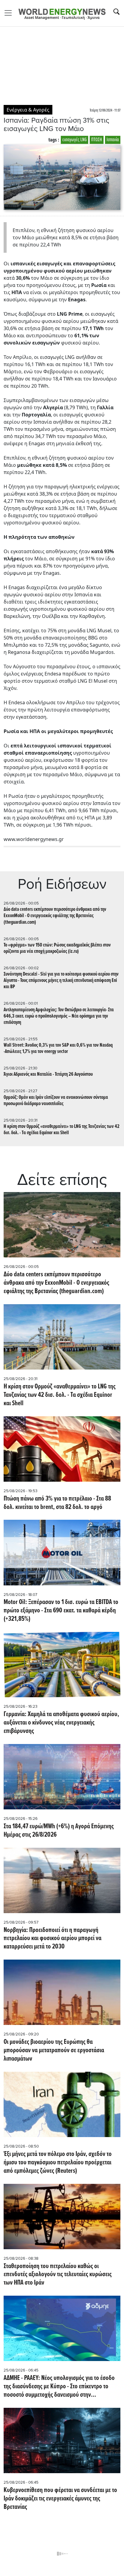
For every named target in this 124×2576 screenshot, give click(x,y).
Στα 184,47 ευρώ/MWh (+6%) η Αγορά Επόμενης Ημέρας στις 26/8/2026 (59, 1831)
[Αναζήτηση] (116, 12)
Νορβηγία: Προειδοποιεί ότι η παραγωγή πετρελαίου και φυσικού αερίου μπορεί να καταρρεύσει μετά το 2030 (53, 1939)
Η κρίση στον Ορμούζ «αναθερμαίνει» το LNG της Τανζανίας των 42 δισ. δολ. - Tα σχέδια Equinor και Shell (62, 1130)
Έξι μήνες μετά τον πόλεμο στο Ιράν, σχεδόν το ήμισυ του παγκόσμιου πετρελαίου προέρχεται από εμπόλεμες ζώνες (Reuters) (58, 2163)
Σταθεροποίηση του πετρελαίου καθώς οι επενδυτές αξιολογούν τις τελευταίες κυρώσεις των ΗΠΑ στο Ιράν (58, 2275)
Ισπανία (113, 140)
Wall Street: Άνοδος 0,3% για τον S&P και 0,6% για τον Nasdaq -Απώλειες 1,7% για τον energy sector (58, 1048)
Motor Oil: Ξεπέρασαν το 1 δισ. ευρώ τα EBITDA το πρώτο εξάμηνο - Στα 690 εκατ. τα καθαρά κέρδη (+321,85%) (61, 1611)
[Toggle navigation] (10, 13)
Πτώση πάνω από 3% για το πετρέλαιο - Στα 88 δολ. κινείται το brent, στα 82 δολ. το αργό (57, 1503)
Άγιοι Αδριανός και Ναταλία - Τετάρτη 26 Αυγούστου (48, 1074)
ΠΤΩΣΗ (97, 140)
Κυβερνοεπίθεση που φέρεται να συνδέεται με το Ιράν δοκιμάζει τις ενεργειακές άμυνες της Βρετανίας (60, 2499)
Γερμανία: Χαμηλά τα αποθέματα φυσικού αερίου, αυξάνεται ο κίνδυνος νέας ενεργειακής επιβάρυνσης (61, 1723)
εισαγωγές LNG (74, 140)
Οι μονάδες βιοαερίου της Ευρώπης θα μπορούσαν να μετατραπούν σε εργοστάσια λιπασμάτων (54, 2051)
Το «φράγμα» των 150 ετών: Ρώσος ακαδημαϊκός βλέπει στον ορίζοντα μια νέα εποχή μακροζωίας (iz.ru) (57, 948)
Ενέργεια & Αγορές (28, 110)
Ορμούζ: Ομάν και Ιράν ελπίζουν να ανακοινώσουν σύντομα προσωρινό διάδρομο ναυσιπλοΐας (56, 1101)
